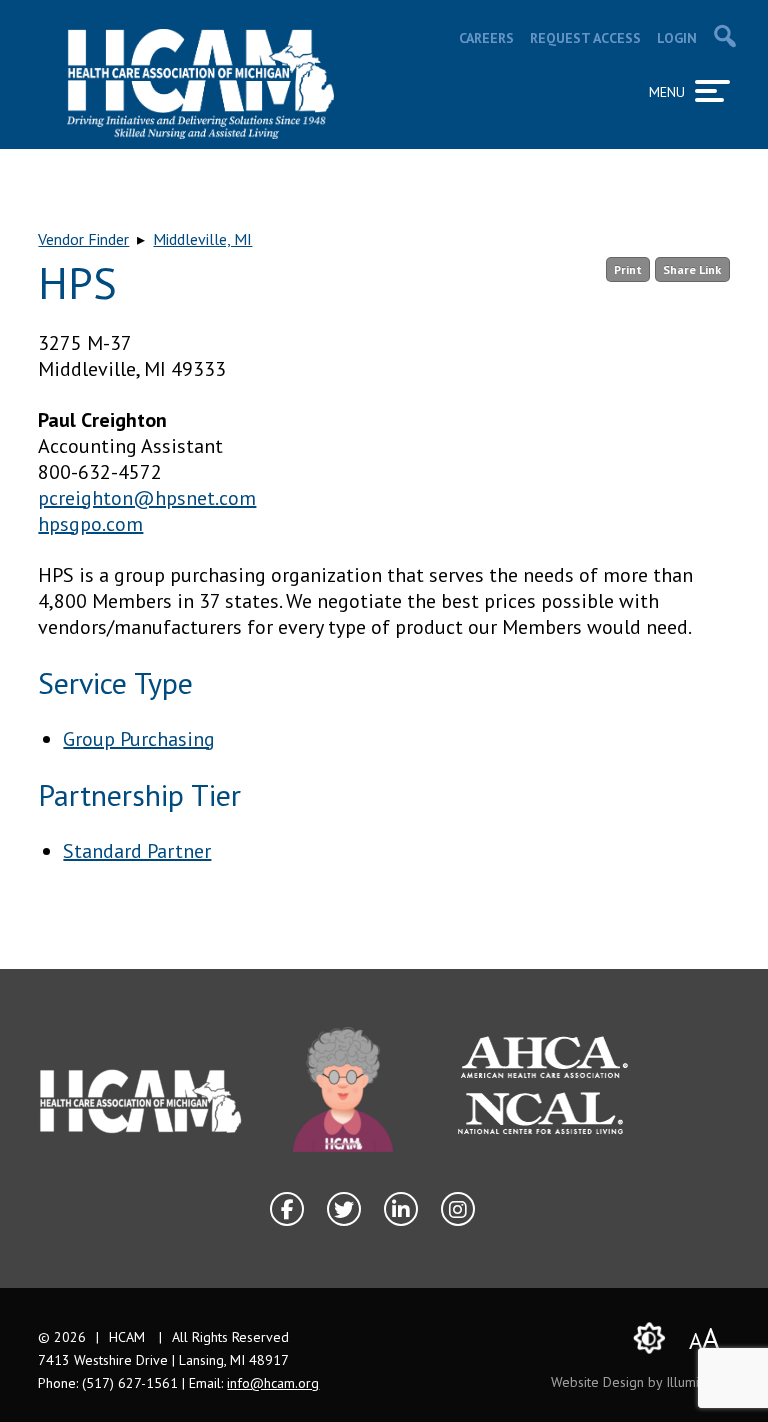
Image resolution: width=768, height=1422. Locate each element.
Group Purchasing (139, 739)
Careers (486, 38)
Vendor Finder (83, 239)
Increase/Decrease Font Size (704, 1337)
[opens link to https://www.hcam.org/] (200, 84)
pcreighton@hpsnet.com (147, 498)
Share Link (692, 269)
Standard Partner (137, 851)
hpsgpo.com (90, 524)
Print (628, 269)
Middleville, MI (202, 239)
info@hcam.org (273, 1383)
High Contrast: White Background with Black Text (650, 1338)
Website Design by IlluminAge (640, 1382)
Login (677, 38)
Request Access (585, 38)
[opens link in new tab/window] (343, 1089)
